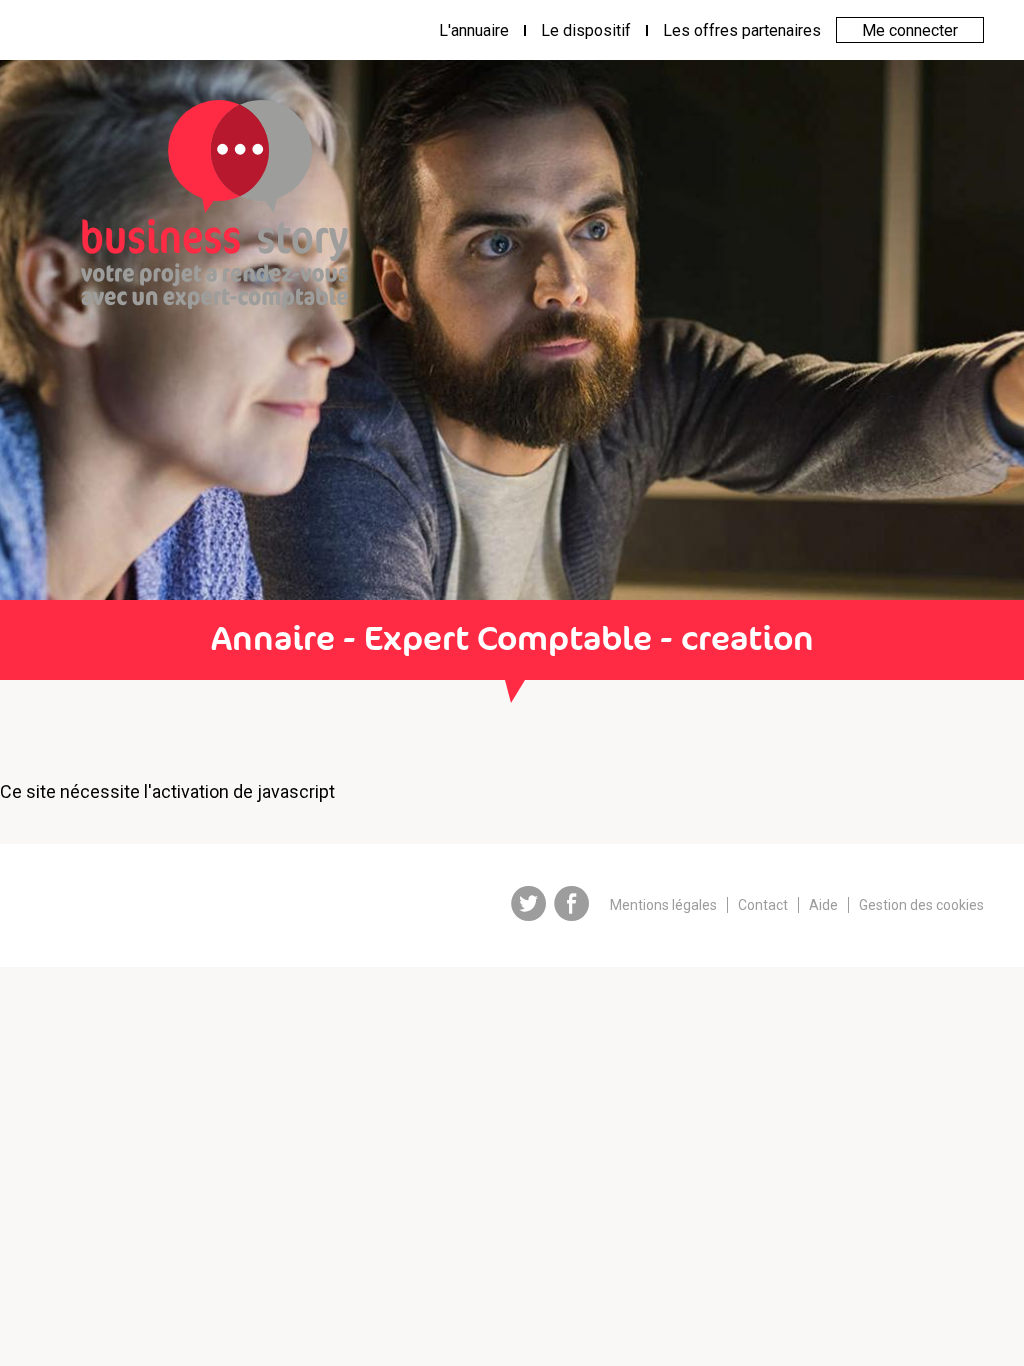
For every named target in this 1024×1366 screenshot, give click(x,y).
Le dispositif (586, 30)
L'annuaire (474, 30)
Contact (763, 905)
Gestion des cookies (921, 905)
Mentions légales (663, 905)
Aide (823, 905)
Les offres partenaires (742, 30)
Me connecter (910, 30)
